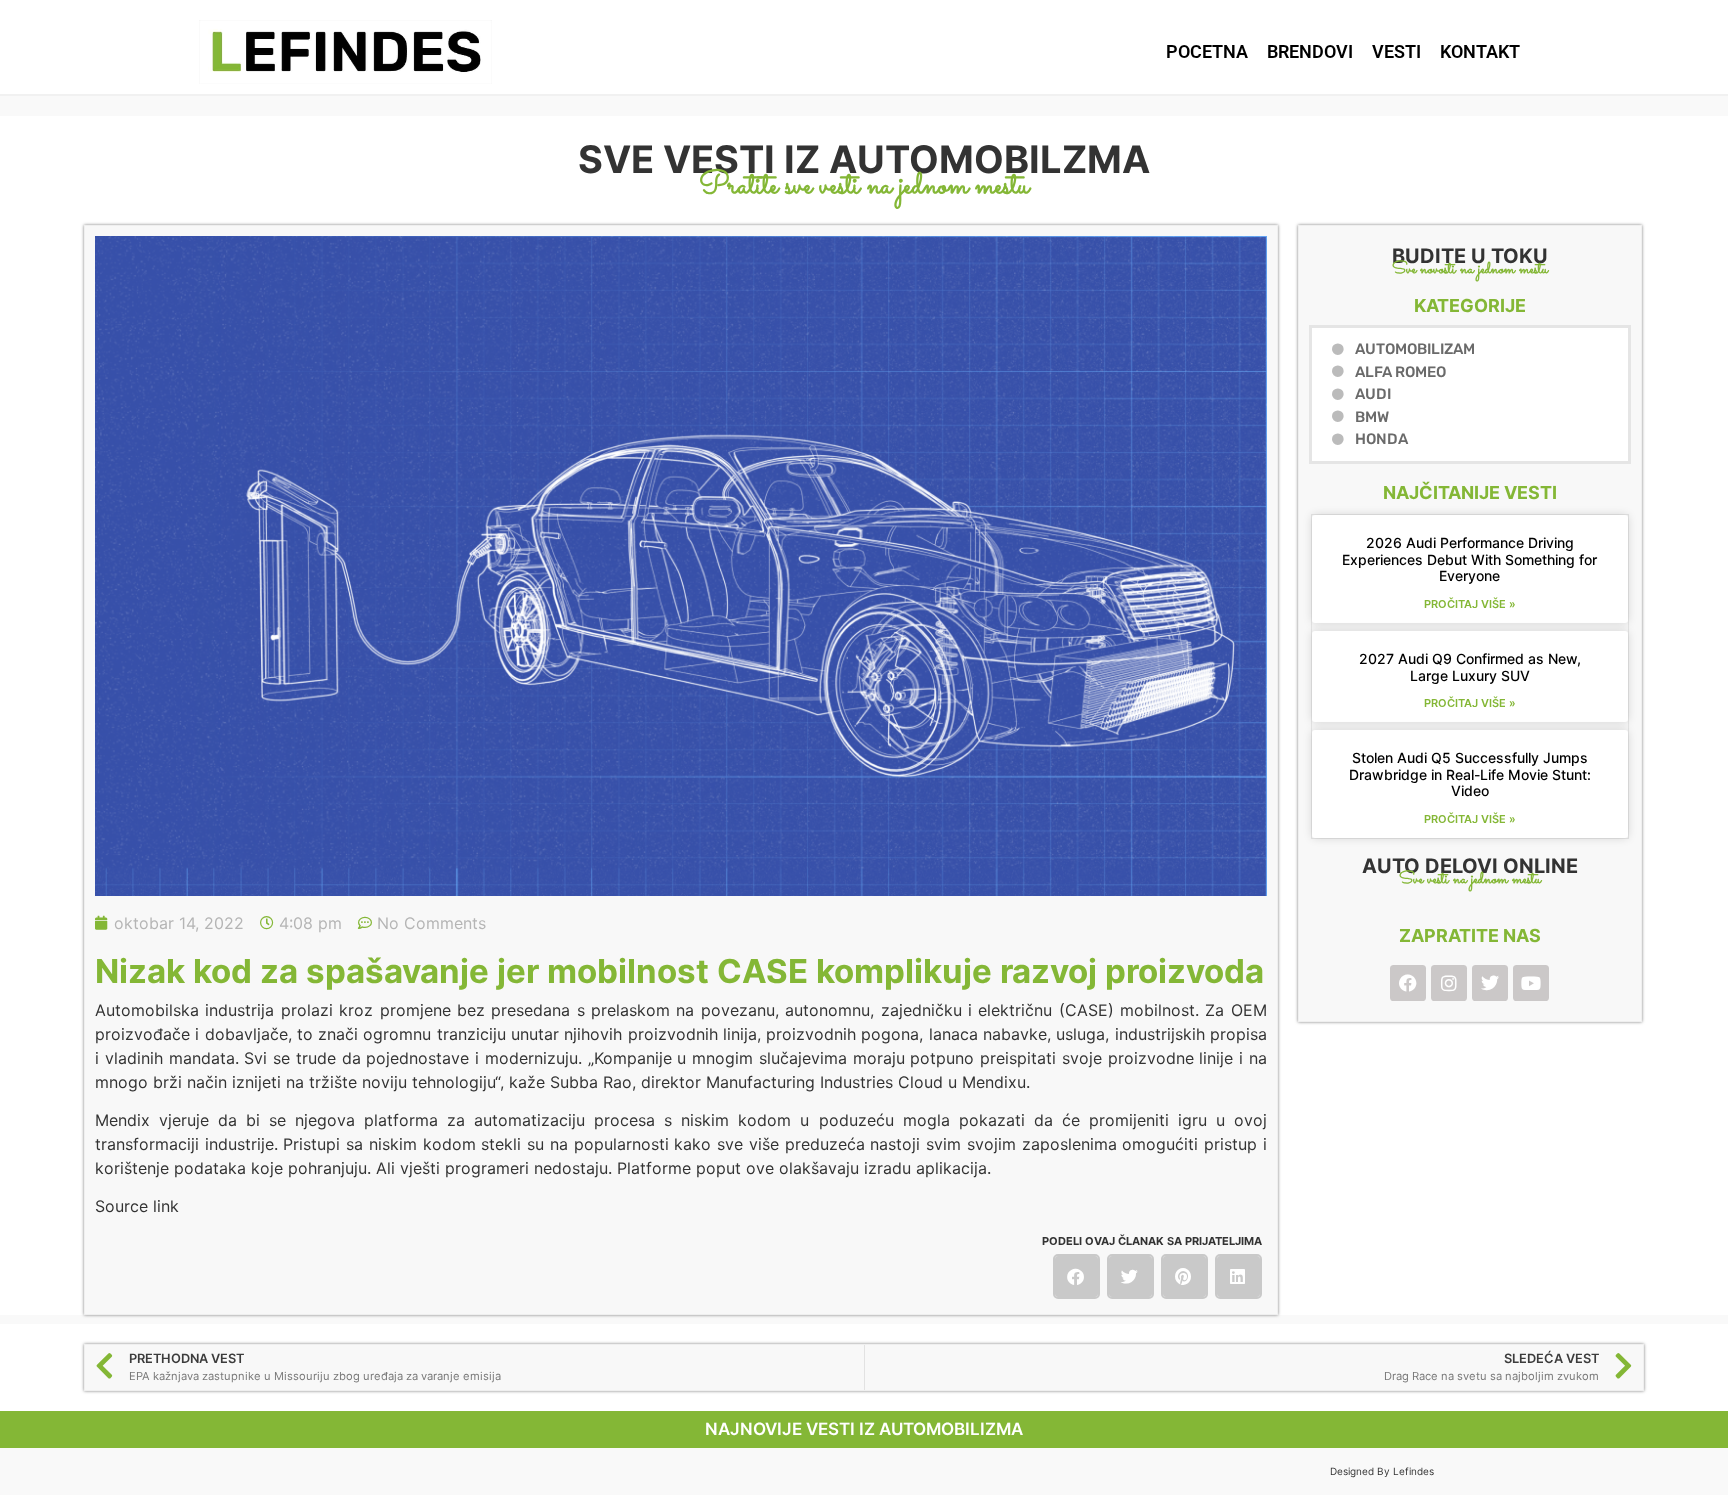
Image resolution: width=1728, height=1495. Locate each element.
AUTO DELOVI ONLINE (1470, 866)
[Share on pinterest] (1184, 1276)
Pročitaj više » (1470, 604)
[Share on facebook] (1076, 1276)
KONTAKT (1480, 52)
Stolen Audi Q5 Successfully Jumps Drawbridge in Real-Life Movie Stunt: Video (1470, 774)
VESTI (1396, 52)
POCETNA (1207, 52)
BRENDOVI (1310, 52)
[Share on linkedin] (1238, 1276)
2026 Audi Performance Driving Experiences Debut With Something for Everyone (1469, 559)
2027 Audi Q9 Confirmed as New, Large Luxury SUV (1470, 667)
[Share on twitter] (1130, 1276)
